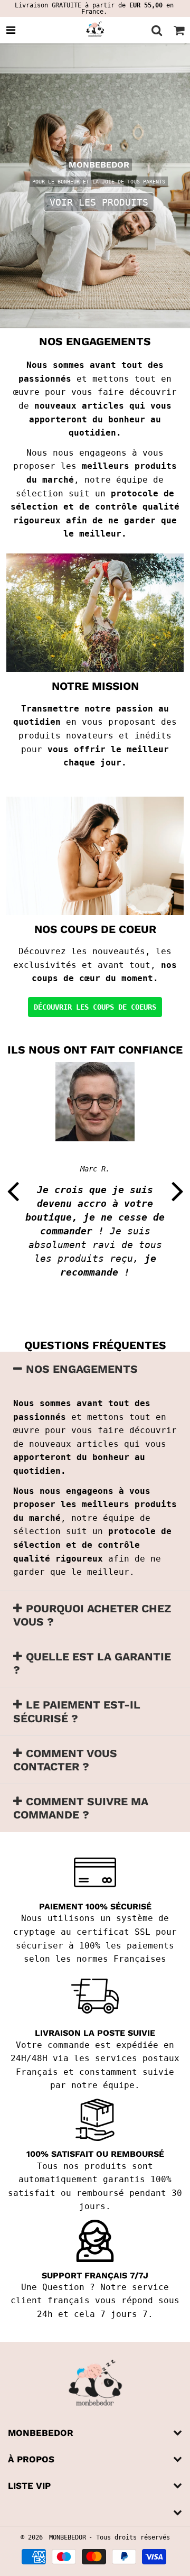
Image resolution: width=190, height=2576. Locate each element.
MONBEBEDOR (68, 2537)
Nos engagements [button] (82, 1369)
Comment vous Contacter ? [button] (65, 1760)
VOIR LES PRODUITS (99, 202)
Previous (13, 1190)
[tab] (95, 1369)
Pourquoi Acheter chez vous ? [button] (92, 1615)
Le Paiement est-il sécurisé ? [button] (77, 1711)
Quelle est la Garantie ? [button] (92, 1663)
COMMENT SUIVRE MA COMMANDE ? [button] (81, 1808)
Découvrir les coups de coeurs (95, 1007)
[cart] (179, 30)
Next (177, 1190)
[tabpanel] (95, 186)
